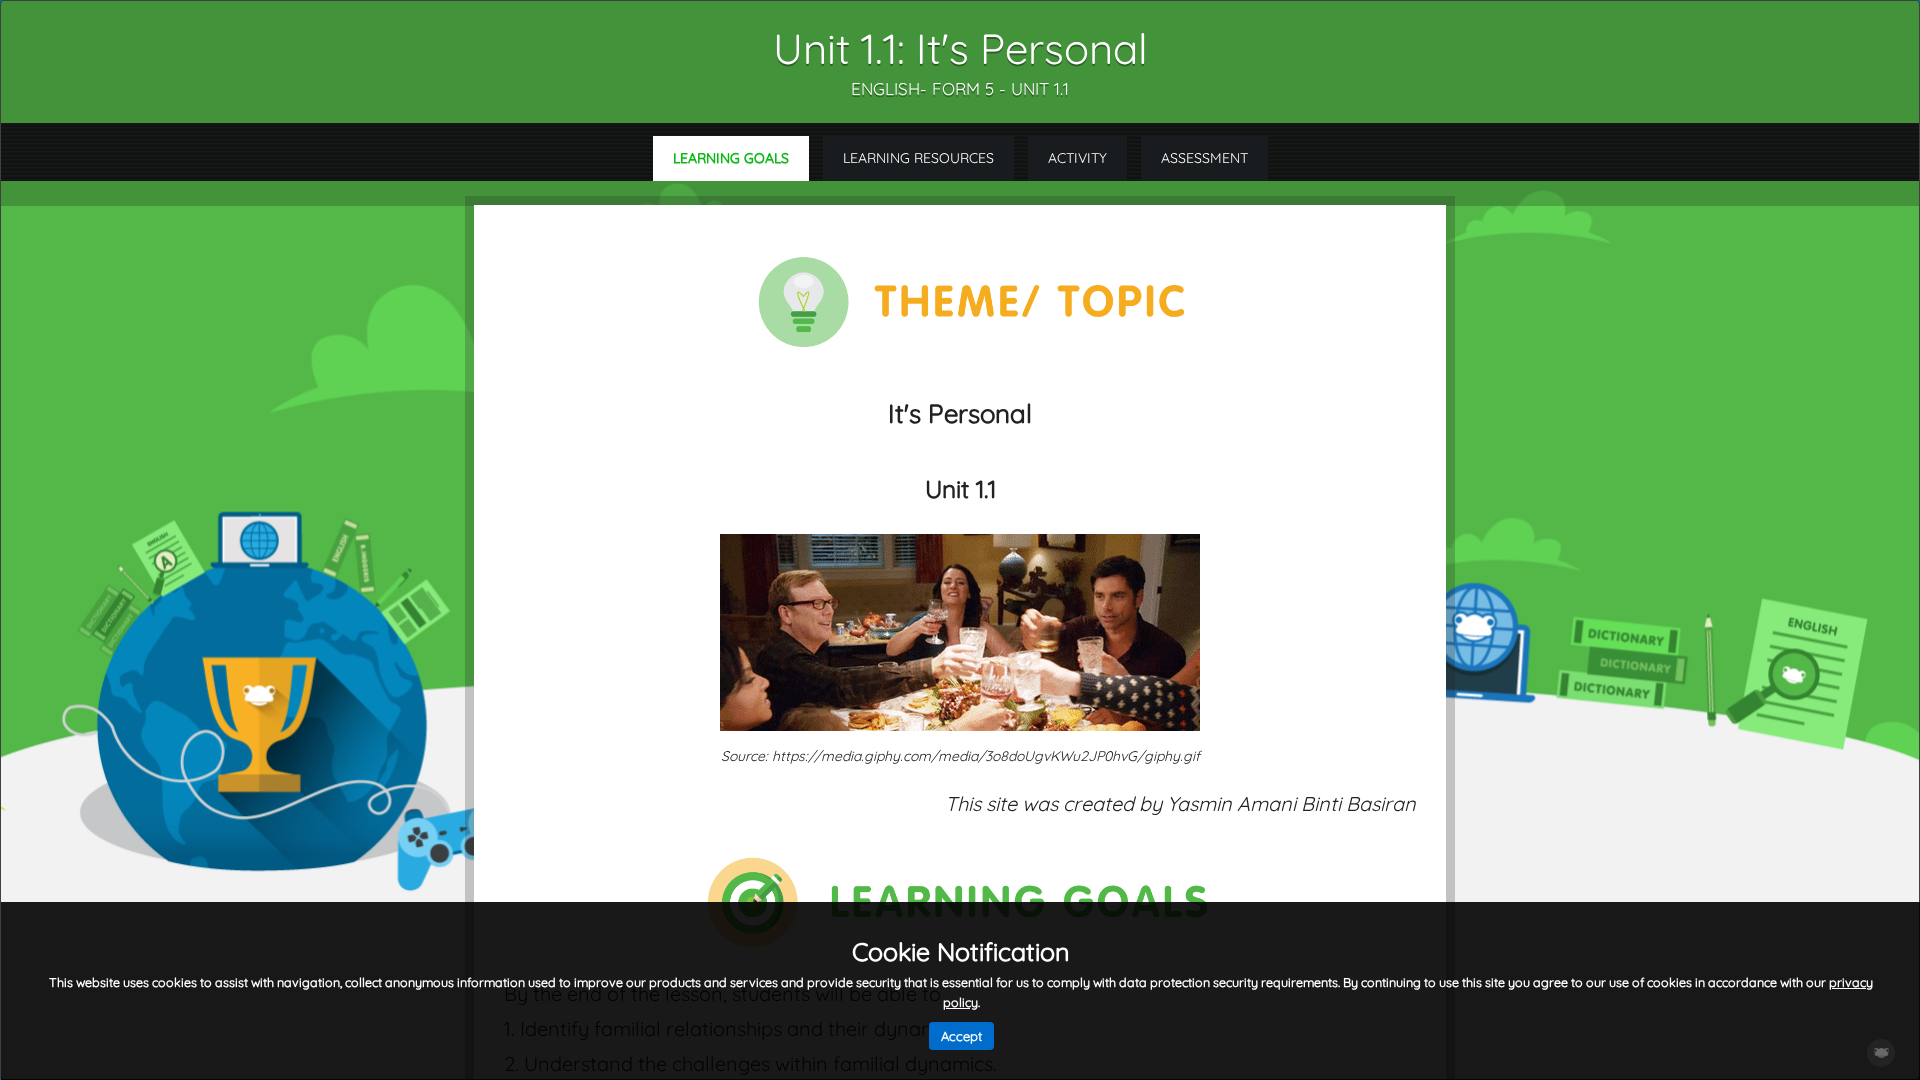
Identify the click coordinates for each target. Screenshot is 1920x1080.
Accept (961, 1036)
